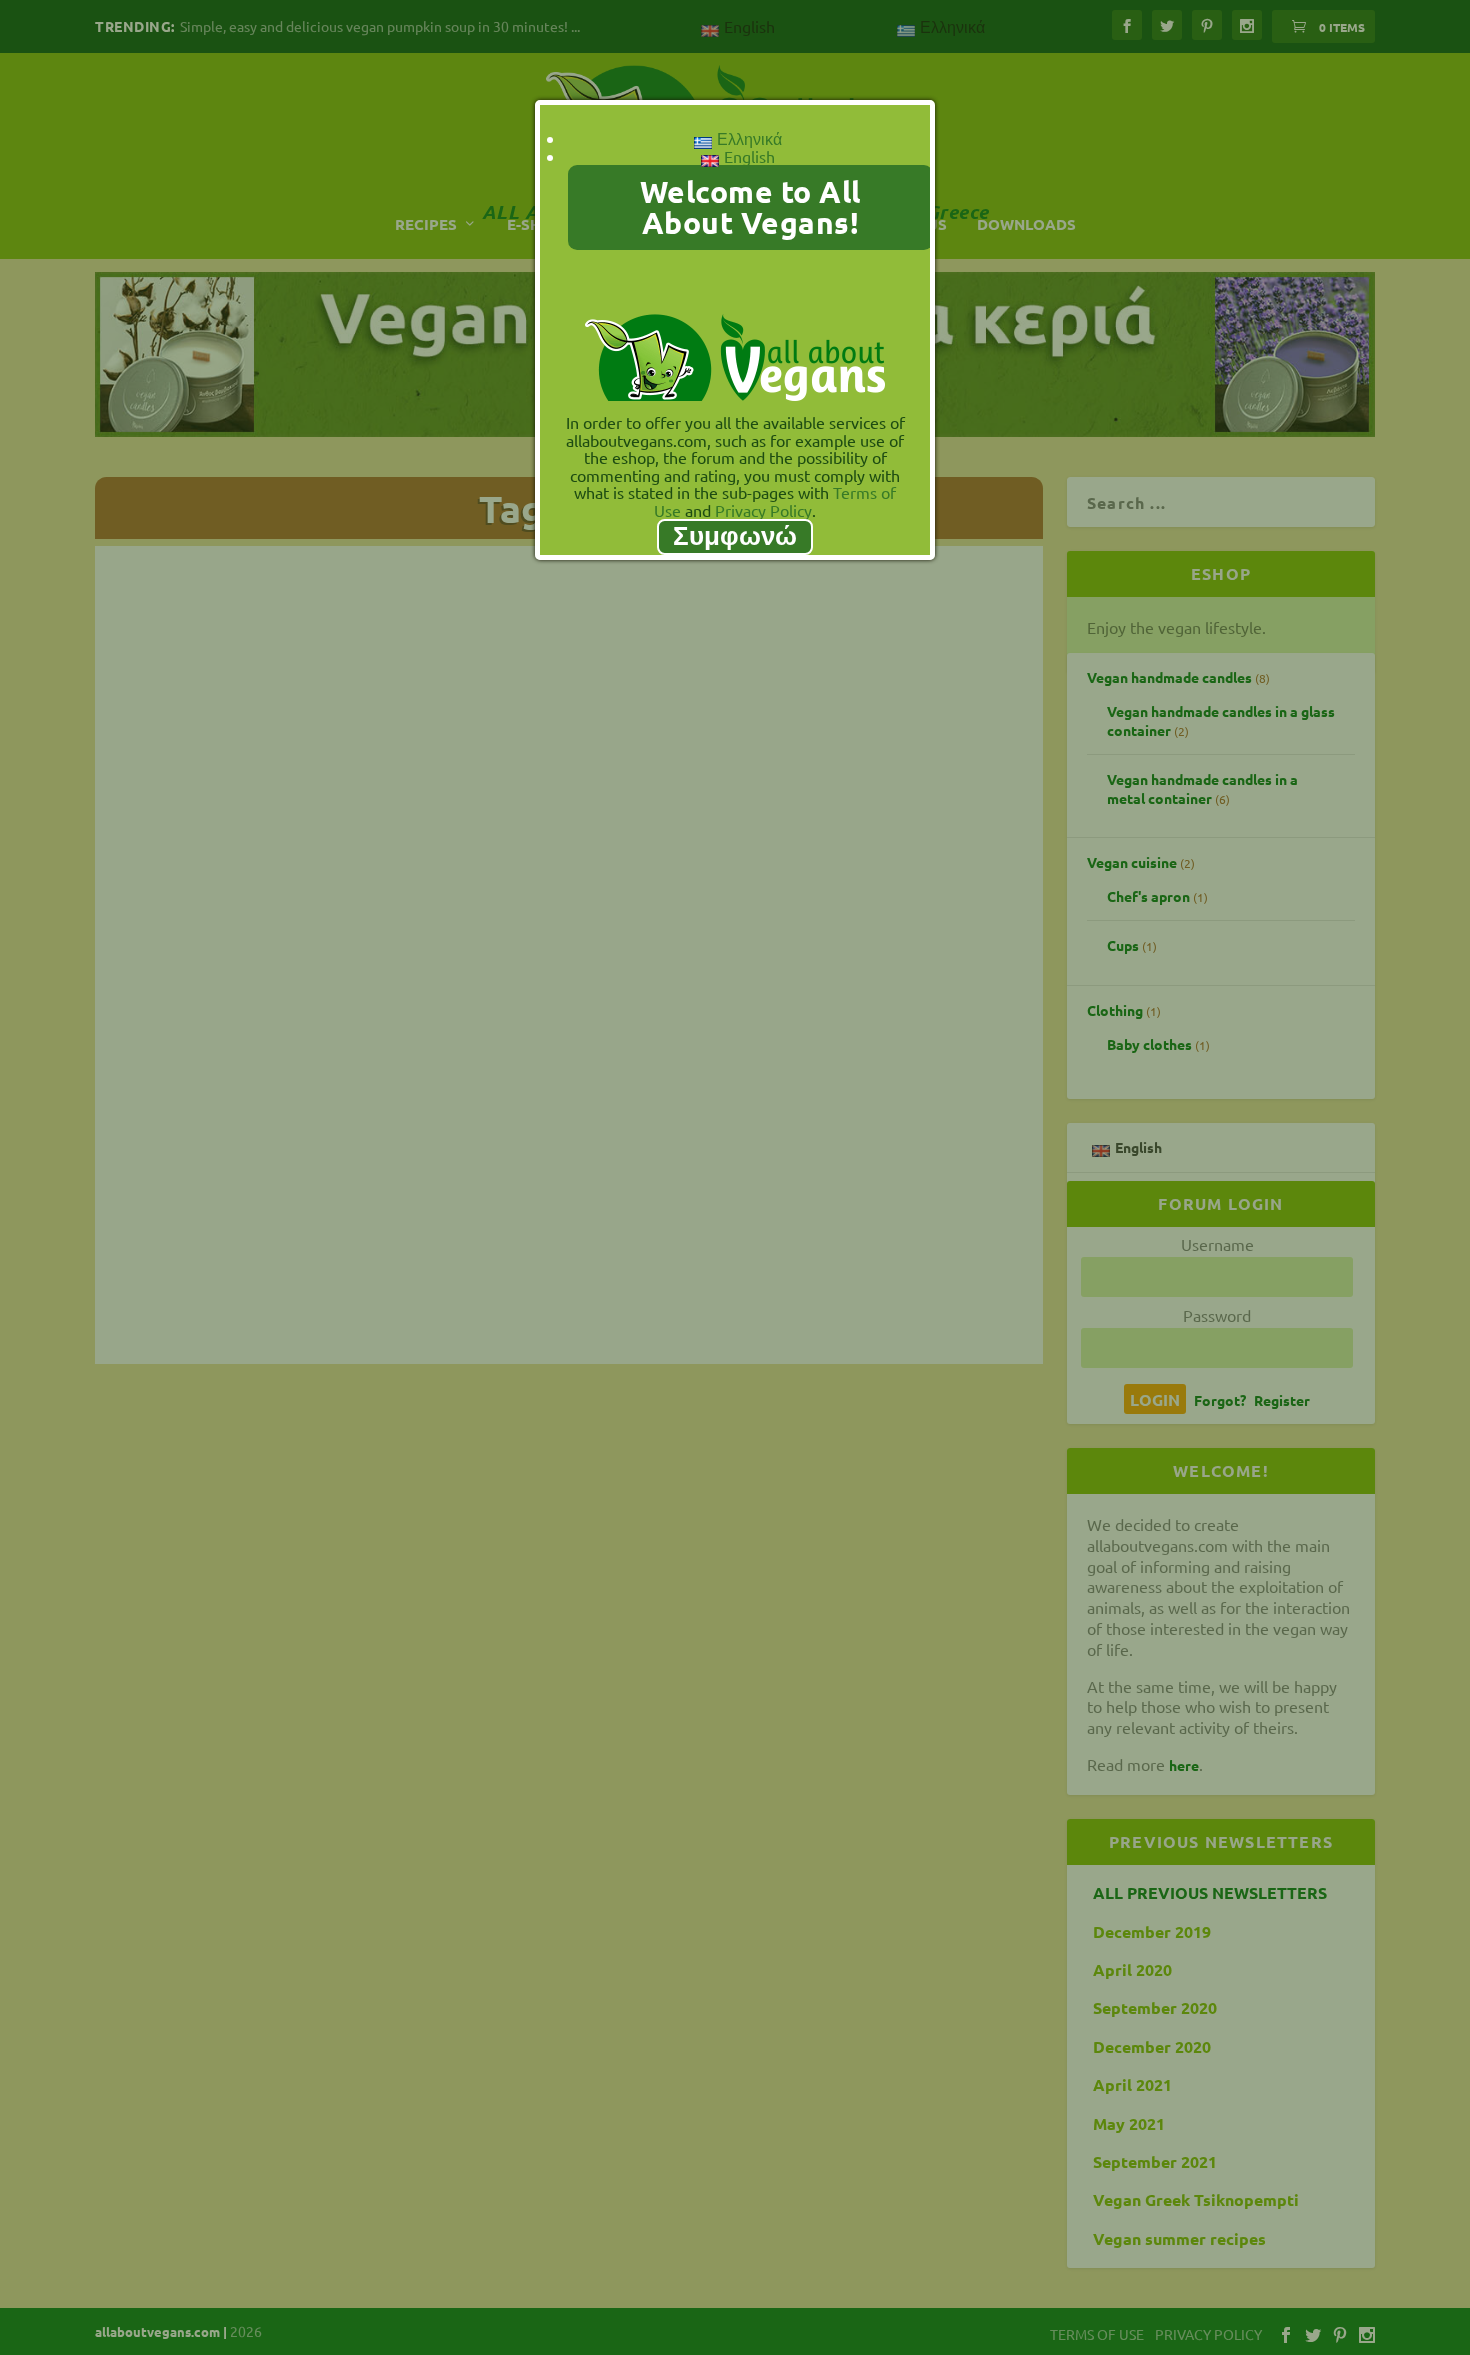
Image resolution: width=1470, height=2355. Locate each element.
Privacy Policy (763, 510)
